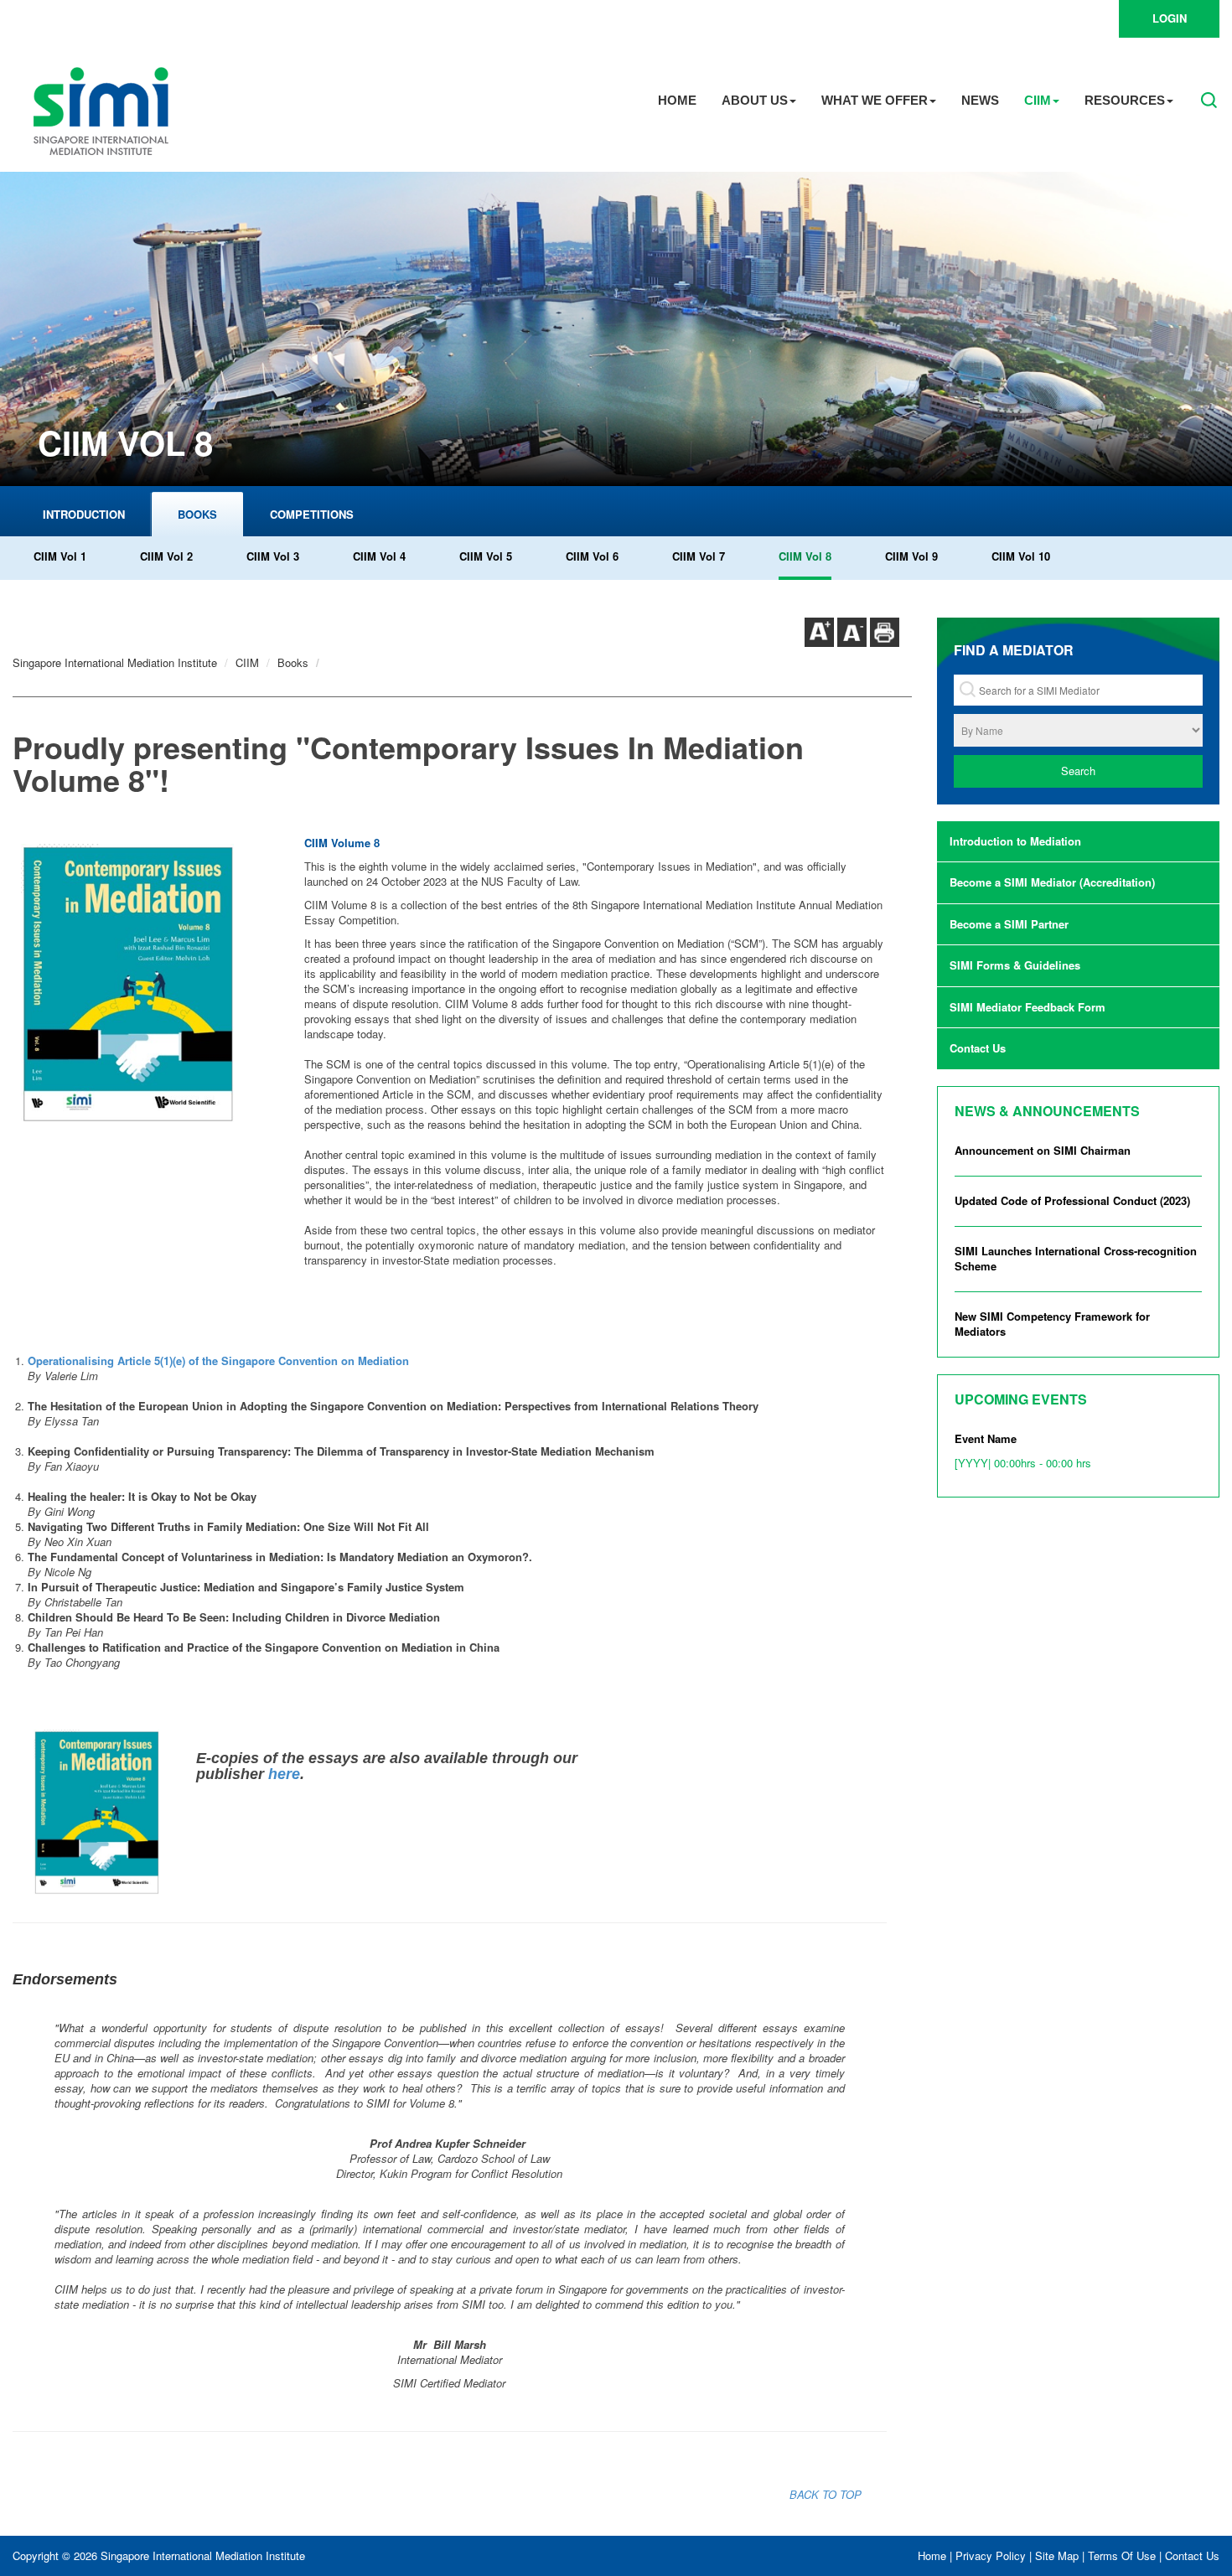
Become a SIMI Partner (1009, 924)
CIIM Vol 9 (911, 556)
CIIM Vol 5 (486, 556)
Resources (1125, 100)
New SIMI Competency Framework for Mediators (1052, 1324)
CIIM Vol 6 (592, 556)
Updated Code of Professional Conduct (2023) (1072, 1200)
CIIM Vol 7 (699, 556)
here (284, 1774)
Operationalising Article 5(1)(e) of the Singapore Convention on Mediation (218, 1360)
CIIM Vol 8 (805, 556)
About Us (755, 100)
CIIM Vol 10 (1021, 556)
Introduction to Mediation (1015, 841)
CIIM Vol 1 (60, 556)
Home (677, 100)
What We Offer (875, 100)
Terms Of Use (1122, 2555)
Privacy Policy (991, 2555)
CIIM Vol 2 (166, 556)
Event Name (1023, 1451)
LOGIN (1170, 18)
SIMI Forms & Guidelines (1015, 965)
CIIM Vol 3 (273, 556)
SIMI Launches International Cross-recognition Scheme (1076, 1259)
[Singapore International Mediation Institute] (101, 109)
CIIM (1038, 100)
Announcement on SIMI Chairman (1043, 1150)
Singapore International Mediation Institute (115, 662)
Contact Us (978, 1048)
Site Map (1057, 2555)
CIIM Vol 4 (379, 556)
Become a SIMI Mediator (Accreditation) (1052, 882)
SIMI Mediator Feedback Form (1028, 1007)
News (980, 100)
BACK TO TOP (826, 2494)
